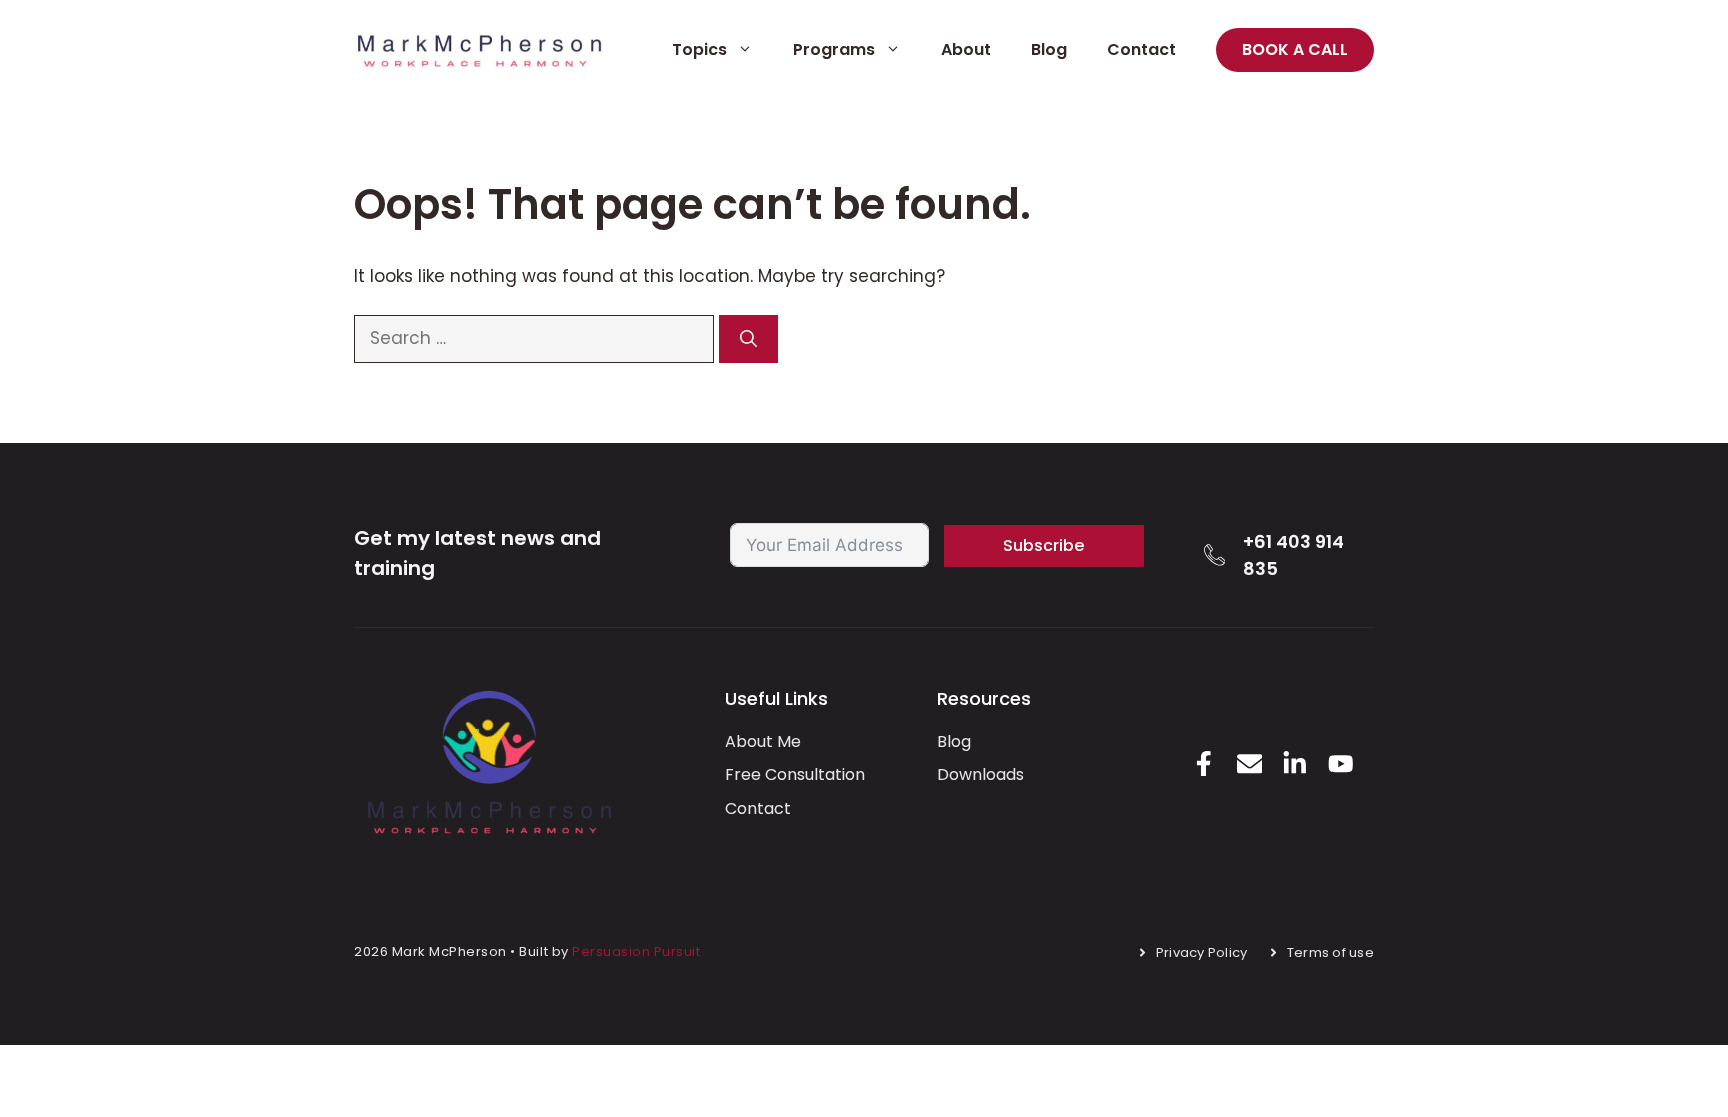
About (966, 49)
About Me (763, 741)
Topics (699, 49)
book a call (1295, 49)
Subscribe (1043, 545)
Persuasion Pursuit (636, 951)
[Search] (748, 339)
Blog (1049, 49)
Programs (834, 49)
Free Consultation (795, 774)
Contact (1141, 49)
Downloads (980, 774)
